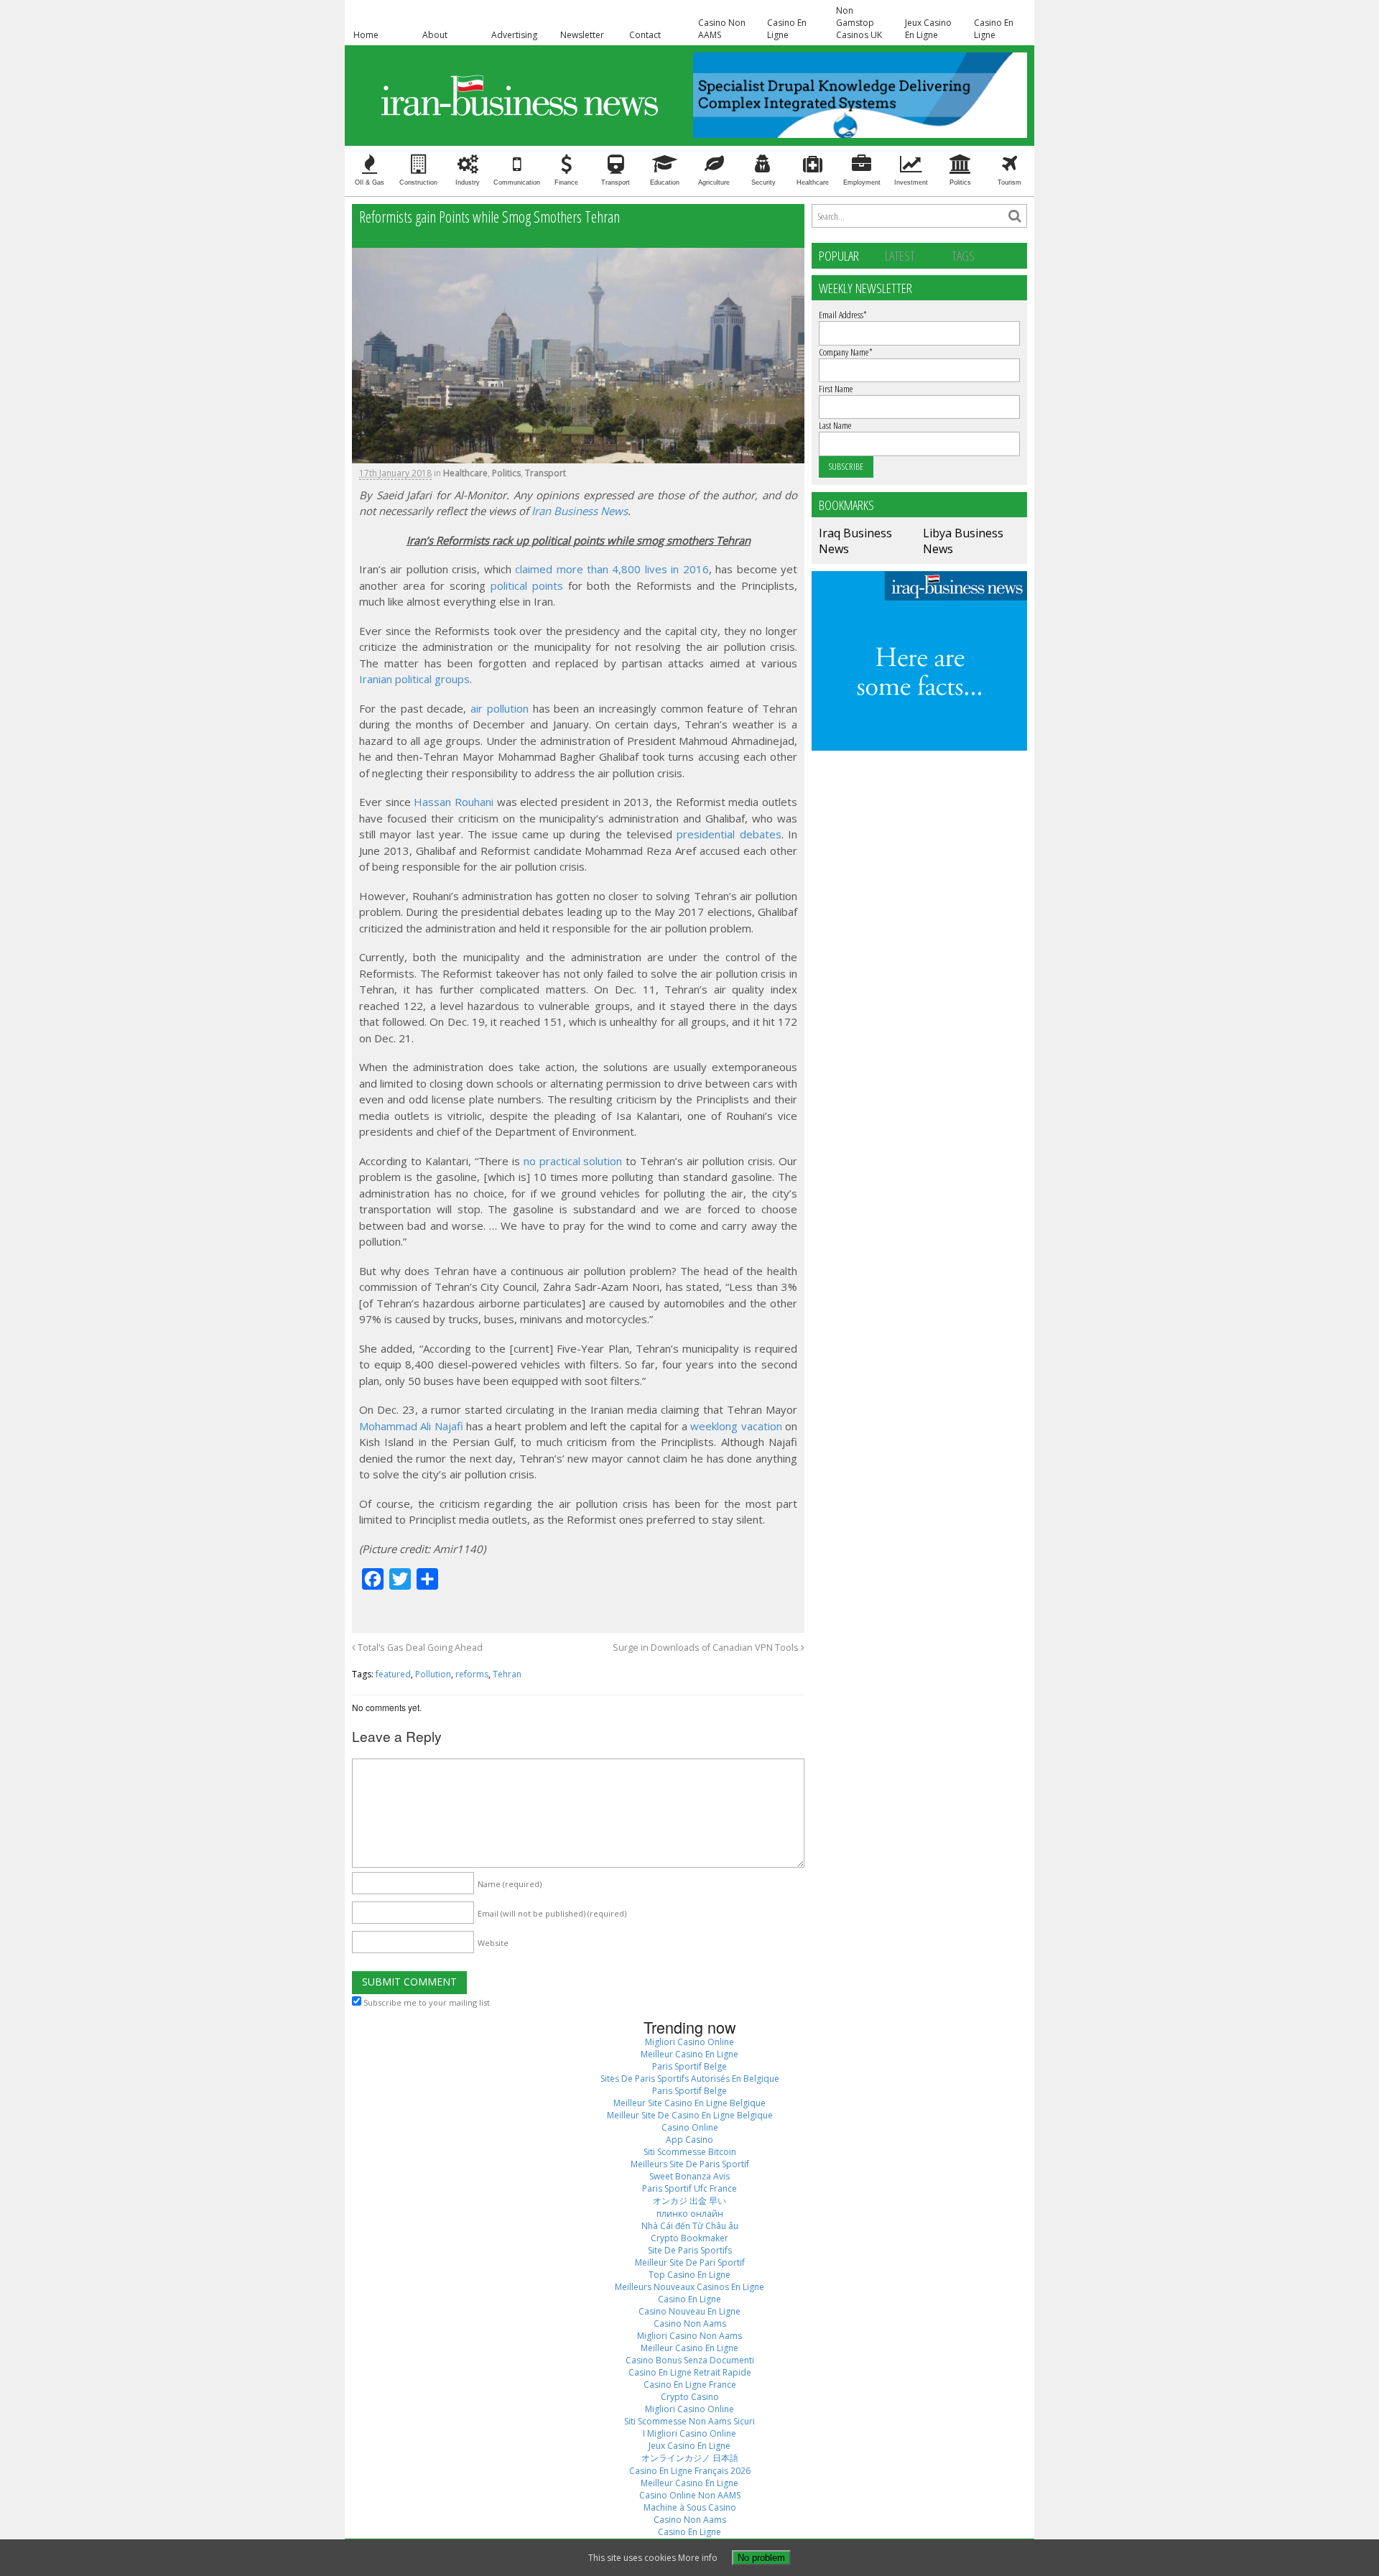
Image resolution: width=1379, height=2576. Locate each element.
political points (527, 585)
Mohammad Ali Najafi (411, 1426)
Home (366, 35)
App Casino (689, 2140)
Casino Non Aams (690, 2324)
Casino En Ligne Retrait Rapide (690, 2372)
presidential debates (729, 834)
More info (698, 2558)
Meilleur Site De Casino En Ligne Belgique (690, 2115)
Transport (616, 182)
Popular (839, 255)
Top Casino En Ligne (689, 2275)
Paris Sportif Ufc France (689, 2188)
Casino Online (690, 2127)
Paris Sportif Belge (689, 2066)
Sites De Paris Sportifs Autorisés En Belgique (690, 2079)
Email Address (843, 315)
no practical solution (573, 1161)
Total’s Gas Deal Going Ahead (419, 1648)
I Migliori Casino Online (689, 2433)
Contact (645, 35)
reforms (472, 1674)
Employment (862, 182)
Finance (566, 182)
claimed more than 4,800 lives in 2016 (612, 569)
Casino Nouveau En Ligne (689, 2311)
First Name (836, 389)
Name (510, 1884)
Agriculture (714, 182)
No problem (761, 2558)
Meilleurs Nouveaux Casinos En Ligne (689, 2287)
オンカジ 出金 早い (689, 2201)
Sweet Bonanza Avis (689, 2176)
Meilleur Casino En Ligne (689, 2054)
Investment (911, 182)
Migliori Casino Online (689, 2042)
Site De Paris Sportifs (690, 2250)
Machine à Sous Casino (690, 2507)
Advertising (514, 35)
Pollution (433, 1674)
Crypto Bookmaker (689, 2238)
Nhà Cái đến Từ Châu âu (690, 2226)
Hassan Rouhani (454, 802)
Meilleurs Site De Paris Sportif (690, 2164)
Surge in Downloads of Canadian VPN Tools (707, 1648)
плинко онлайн (690, 2214)
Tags (963, 255)
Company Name (846, 352)
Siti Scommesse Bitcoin (690, 2152)
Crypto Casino (690, 2397)
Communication (517, 182)
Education (665, 182)
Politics (960, 182)
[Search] (1015, 216)
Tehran (507, 1674)
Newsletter (582, 35)
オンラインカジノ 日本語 (690, 2458)
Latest (900, 255)
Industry (468, 182)
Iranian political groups (414, 679)
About (435, 35)
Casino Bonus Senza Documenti (690, 2360)
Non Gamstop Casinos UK (859, 23)
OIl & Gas (370, 182)
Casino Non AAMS (722, 29)
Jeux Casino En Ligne (928, 29)
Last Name (835, 425)
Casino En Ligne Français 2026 (690, 2471)
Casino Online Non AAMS (690, 2495)
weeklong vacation (736, 1426)
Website (493, 1943)
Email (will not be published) (552, 1913)
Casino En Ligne (787, 29)
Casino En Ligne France (690, 2385)
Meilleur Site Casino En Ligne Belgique (689, 2103)
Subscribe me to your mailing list (426, 2002)
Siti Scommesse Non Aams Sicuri (689, 2421)
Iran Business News (580, 511)
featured (393, 1674)
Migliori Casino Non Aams (689, 2336)
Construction (418, 182)
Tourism (1009, 182)
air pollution (500, 708)
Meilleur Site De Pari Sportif (690, 2262)
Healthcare (813, 182)
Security (763, 182)
